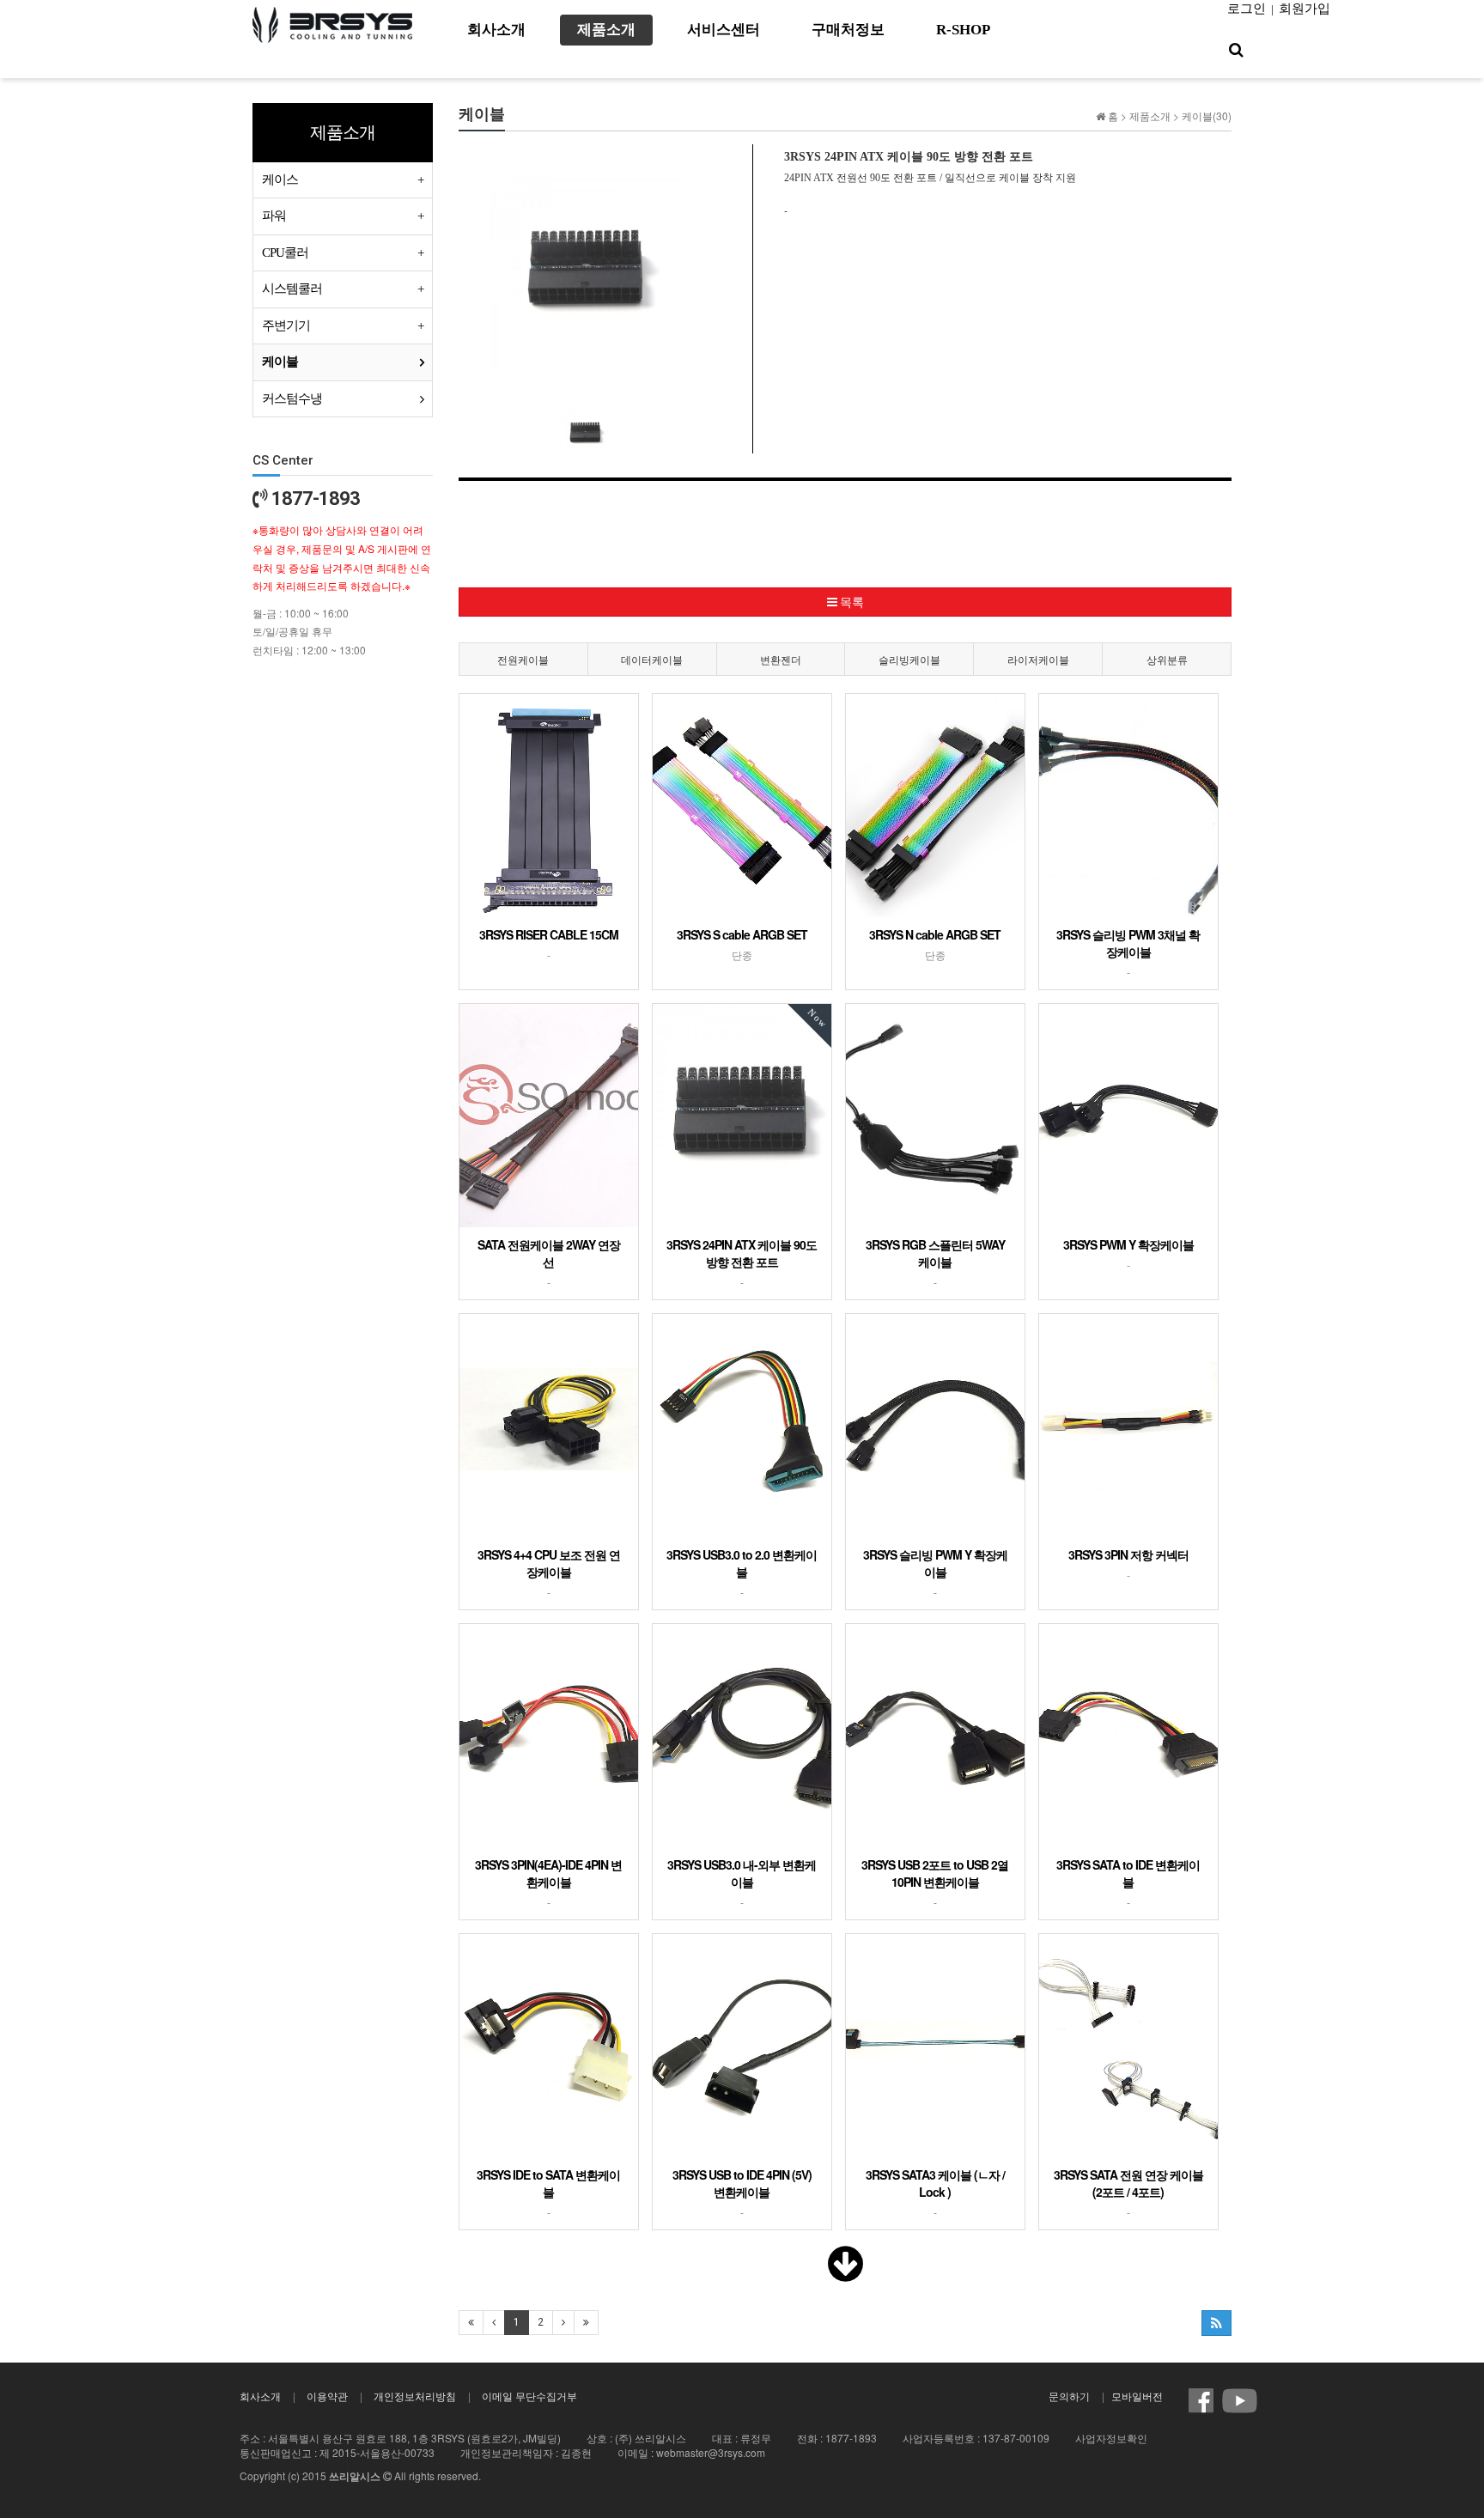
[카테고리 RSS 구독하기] (1216, 2323)
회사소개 (260, 2396)
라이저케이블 (1038, 659)
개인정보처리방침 (415, 2396)
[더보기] (845, 2274)
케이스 (280, 179)
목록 (851, 602)
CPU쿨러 (285, 252)
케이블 (280, 362)
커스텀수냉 (292, 398)
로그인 (1247, 9)
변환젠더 (781, 659)
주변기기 (286, 325)
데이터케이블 (652, 659)
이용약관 (327, 2396)
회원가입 (1305, 9)
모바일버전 (1137, 2396)
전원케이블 (523, 659)
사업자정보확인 (1111, 2438)
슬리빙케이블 (909, 659)
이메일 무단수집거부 (529, 2396)
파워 (274, 216)
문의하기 (1069, 2396)
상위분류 (1167, 659)
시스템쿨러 (292, 289)
